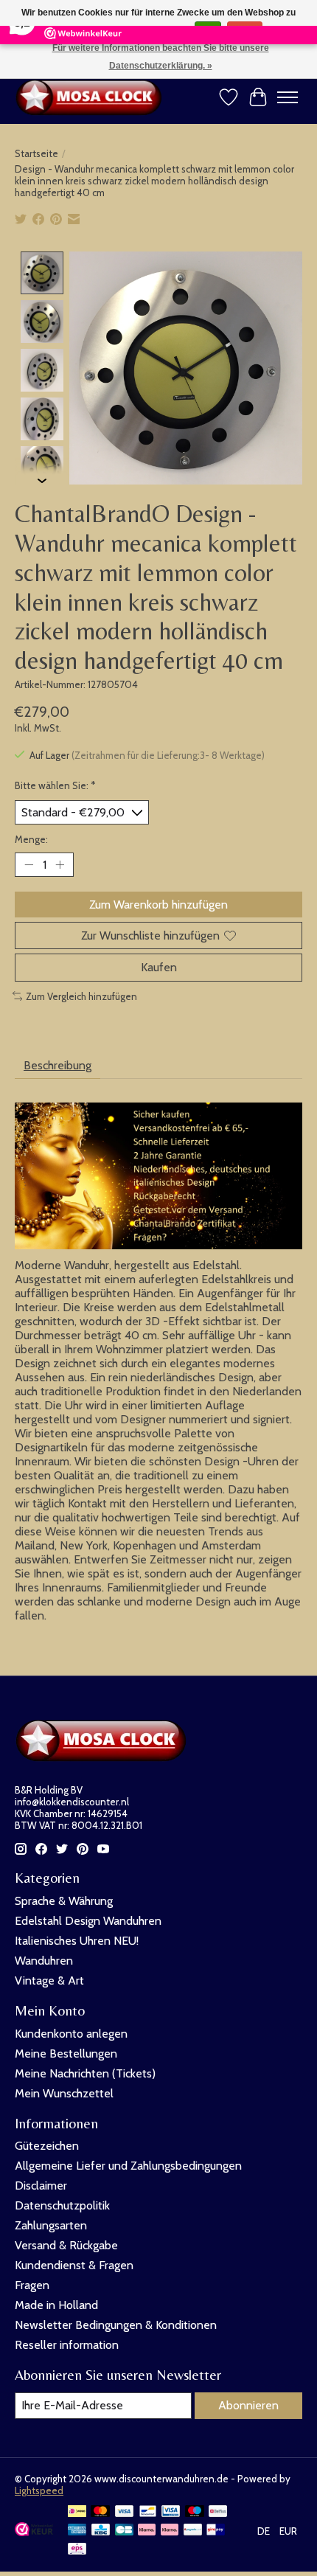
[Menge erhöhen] (60, 865)
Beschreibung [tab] (58, 1065)
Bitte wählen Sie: (55, 785)
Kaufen (159, 967)
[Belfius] (218, 2512)
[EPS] (77, 2550)
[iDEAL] (77, 2512)
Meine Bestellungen (66, 2053)
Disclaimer (41, 2186)
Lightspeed (39, 2490)
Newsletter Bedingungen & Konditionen (116, 2325)
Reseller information (67, 2345)
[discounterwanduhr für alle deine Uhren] (92, 97)
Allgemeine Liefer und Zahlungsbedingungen (128, 2166)
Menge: (31, 839)
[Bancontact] (148, 2512)
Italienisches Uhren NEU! (77, 1941)
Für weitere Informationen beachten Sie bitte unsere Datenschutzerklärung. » (161, 57)
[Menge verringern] (29, 865)
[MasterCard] (100, 2512)
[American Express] (77, 2531)
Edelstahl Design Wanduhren (88, 1921)
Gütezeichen (47, 2146)
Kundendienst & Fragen (74, 2265)
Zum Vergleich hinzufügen (81, 996)
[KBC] (101, 2531)
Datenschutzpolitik (62, 2205)
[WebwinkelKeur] (34, 2532)
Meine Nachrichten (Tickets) (85, 2073)
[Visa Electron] (171, 2512)
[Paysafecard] (193, 2531)
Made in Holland (56, 2305)
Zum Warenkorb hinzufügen (158, 905)
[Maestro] (195, 2512)
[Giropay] (216, 2531)
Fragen (32, 2285)
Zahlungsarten (51, 2225)
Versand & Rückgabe (66, 2245)
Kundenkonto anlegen (71, 2034)
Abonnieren (248, 2405)
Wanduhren (44, 1961)
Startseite (36, 153)
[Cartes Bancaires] (124, 2531)
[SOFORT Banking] (170, 2531)
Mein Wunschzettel (64, 2093)
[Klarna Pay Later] (147, 2531)
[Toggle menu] (288, 97)
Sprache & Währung (64, 1901)
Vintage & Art (49, 1980)
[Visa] (125, 2512)
